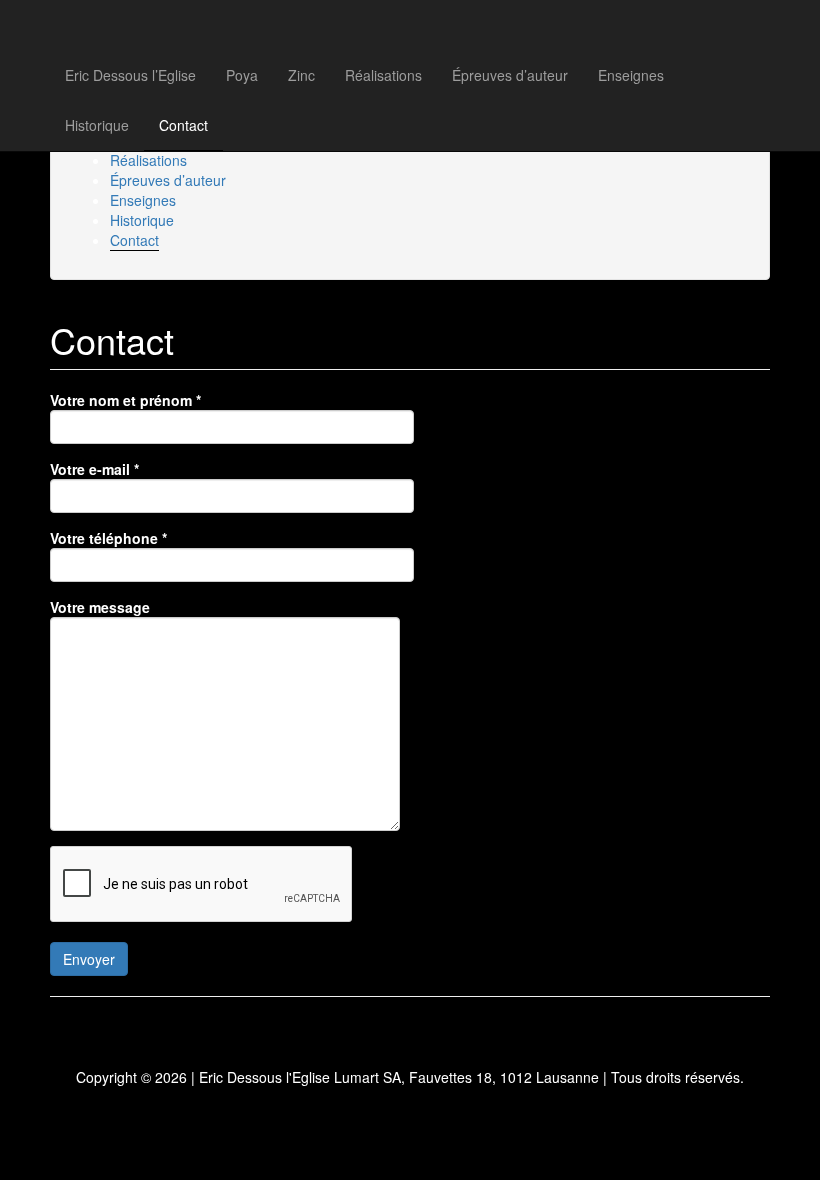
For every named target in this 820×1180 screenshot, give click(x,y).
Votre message (100, 607)
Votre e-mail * (94, 469)
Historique (97, 125)
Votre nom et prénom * (125, 400)
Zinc (301, 75)
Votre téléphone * (108, 538)
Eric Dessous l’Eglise (130, 75)
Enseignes (631, 75)
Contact (183, 125)
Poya (242, 75)
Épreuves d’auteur (510, 75)
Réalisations (383, 75)
